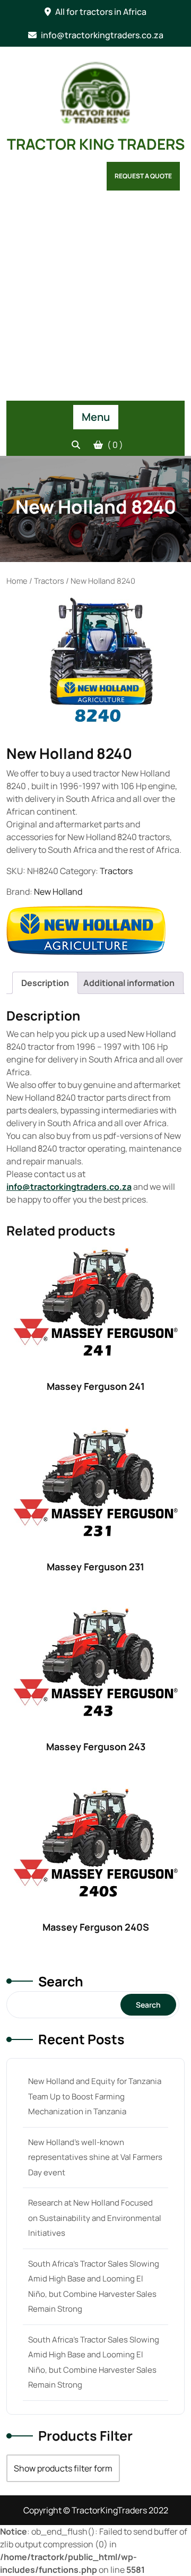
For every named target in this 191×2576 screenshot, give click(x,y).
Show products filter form (63, 2468)
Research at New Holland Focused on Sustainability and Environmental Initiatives (95, 2218)
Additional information (129, 983)
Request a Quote (143, 176)
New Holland (58, 892)
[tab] (45, 983)
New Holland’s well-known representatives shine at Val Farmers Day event (95, 2157)
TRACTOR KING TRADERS (96, 144)
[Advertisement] (95, 300)
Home (17, 581)
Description (45, 983)
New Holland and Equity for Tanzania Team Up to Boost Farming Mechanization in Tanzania (95, 2096)
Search (61, 1981)
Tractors (49, 581)
